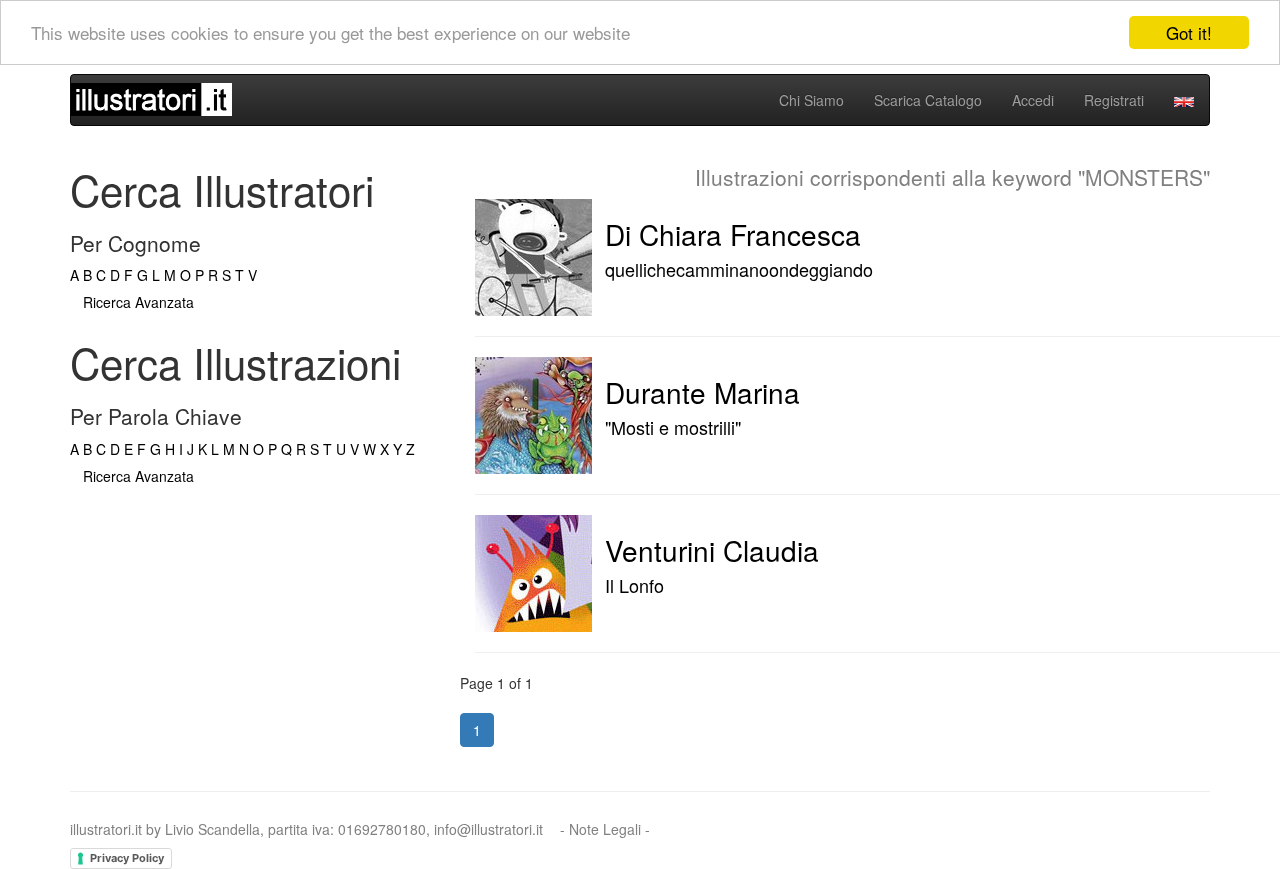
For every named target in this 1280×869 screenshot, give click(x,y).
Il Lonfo (634, 585)
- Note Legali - (605, 829)
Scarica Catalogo (928, 100)
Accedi (1033, 100)
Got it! (1189, 32)
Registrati (1114, 100)
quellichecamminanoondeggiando (739, 269)
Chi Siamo (811, 100)
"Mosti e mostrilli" (673, 427)
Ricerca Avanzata (138, 302)
